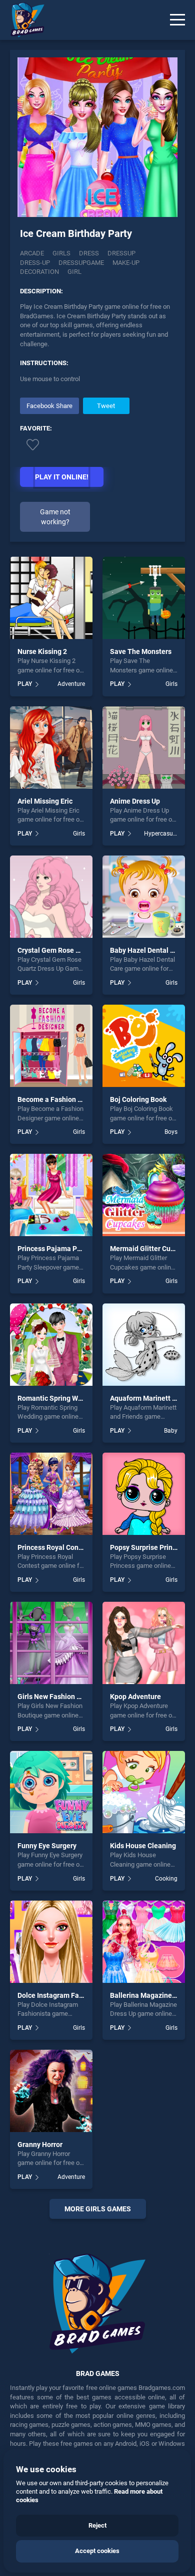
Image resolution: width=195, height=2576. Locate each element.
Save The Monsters (141, 651)
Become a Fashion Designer (62, 1099)
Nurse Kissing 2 (42, 651)
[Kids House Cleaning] (144, 1792)
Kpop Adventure (135, 1697)
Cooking (166, 1879)
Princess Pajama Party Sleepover (70, 1249)
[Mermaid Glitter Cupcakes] (144, 1195)
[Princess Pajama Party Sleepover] (51, 1195)
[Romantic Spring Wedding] (51, 1345)
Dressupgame (81, 263)
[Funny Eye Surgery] (51, 1792)
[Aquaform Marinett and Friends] (144, 1345)
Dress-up (35, 263)
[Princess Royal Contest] (51, 1494)
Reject (97, 2525)
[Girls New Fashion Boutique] (51, 1643)
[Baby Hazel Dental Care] (144, 897)
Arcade (32, 253)
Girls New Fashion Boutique (61, 1697)
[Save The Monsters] (144, 598)
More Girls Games (98, 2209)
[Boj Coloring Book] (144, 1046)
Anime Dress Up (135, 801)
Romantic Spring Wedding (59, 1398)
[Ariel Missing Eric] (51, 748)
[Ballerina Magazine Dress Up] (144, 1942)
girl (74, 272)
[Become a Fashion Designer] (51, 1046)
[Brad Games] (22, 20)
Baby (171, 1431)
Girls (61, 253)
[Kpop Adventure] (144, 1643)
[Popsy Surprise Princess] (144, 1494)
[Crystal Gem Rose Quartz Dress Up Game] (51, 897)
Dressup (121, 253)
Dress (89, 253)
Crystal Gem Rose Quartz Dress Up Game (82, 950)
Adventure (71, 684)
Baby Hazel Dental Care (147, 950)
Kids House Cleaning (143, 1846)
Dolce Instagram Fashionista (63, 1995)
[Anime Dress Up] (144, 748)
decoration (39, 272)
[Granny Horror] (51, 2091)
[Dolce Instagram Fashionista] (51, 1942)
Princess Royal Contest (54, 1547)
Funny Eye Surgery (47, 1846)
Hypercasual (161, 834)
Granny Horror (40, 2145)
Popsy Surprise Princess (148, 1547)
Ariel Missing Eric (45, 801)
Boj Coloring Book (138, 1099)
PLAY (25, 684)
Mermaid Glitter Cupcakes (151, 1249)
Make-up (126, 263)
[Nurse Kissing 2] (51, 598)
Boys (171, 1132)
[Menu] (177, 20)
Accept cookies (97, 2551)
